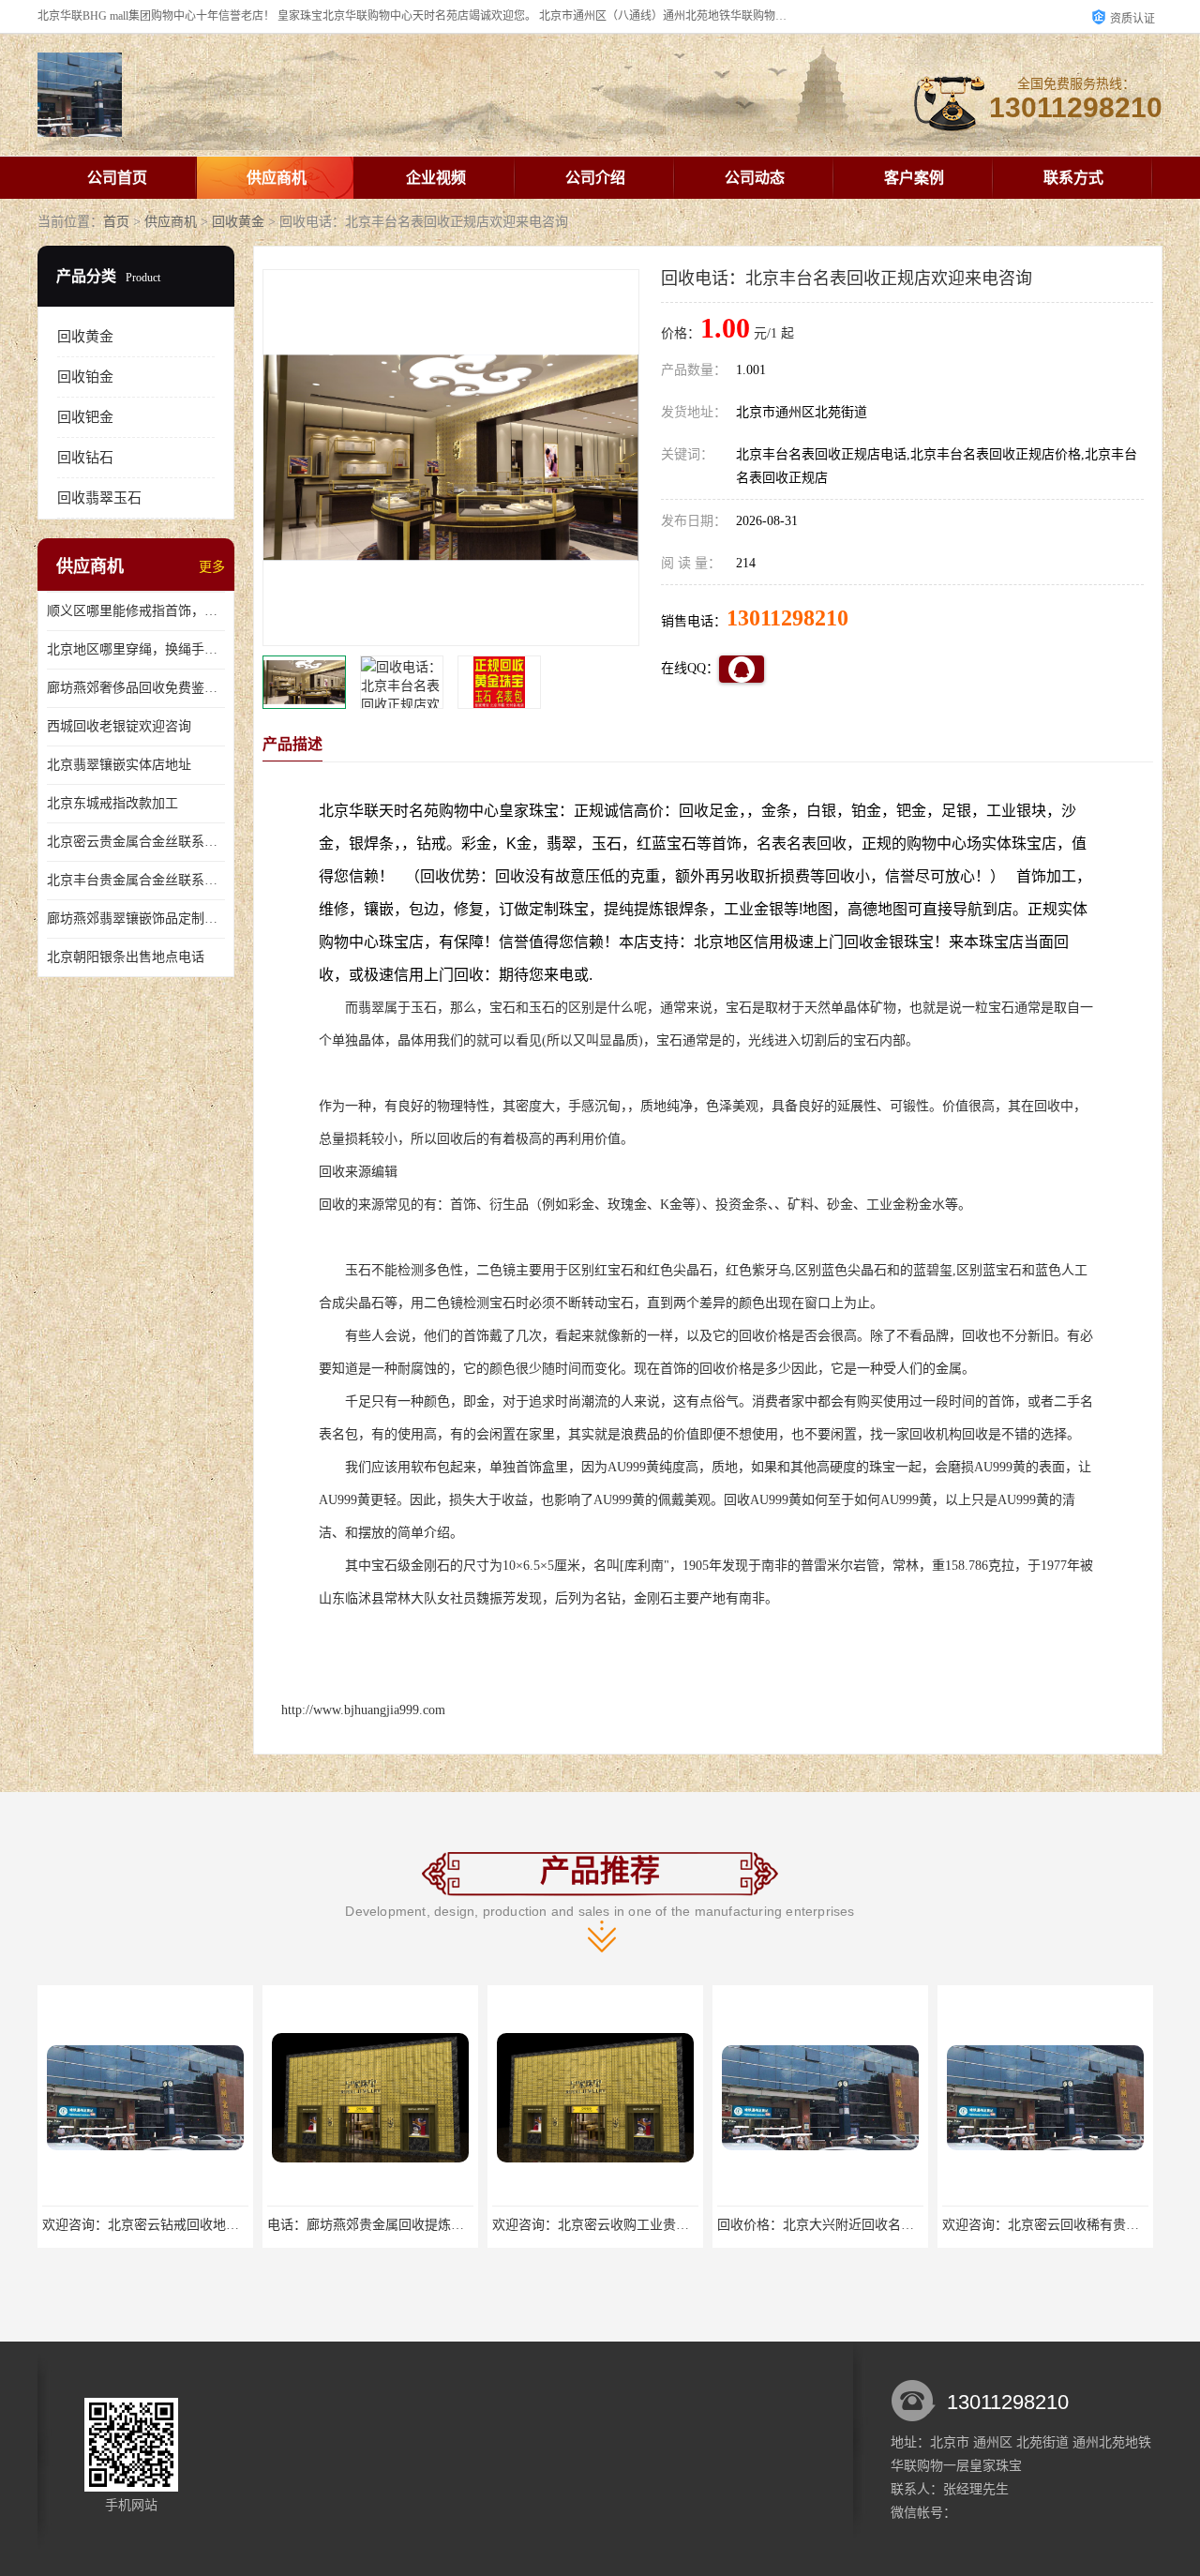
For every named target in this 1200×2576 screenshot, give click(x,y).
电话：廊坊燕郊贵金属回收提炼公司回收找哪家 (180, 2225)
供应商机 (277, 178)
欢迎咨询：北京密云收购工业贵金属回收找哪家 (405, 2225)
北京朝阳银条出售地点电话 (126, 957)
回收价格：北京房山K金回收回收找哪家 (1058, 2225)
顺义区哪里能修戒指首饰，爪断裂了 (136, 611)
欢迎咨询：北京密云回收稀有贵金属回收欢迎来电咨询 (875, 2225)
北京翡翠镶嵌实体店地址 (119, 765)
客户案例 (914, 178)
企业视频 (436, 178)
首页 (116, 222)
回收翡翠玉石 (99, 498)
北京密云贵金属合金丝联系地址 (136, 842)
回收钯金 (85, 417)
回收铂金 (85, 377)
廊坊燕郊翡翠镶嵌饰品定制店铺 (136, 919)
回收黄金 (238, 222)
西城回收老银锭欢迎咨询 (119, 726)
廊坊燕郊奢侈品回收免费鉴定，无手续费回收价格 (136, 688)
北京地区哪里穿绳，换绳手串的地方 (136, 649)
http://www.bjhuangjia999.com (363, 1710)
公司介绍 (595, 178)
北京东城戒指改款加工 (112, 803)
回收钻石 (85, 458)
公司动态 (755, 178)
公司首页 (117, 178)
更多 (212, 567)
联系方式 (1073, 178)
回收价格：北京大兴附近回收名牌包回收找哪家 (630, 2225)
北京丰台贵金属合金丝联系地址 (136, 880)
